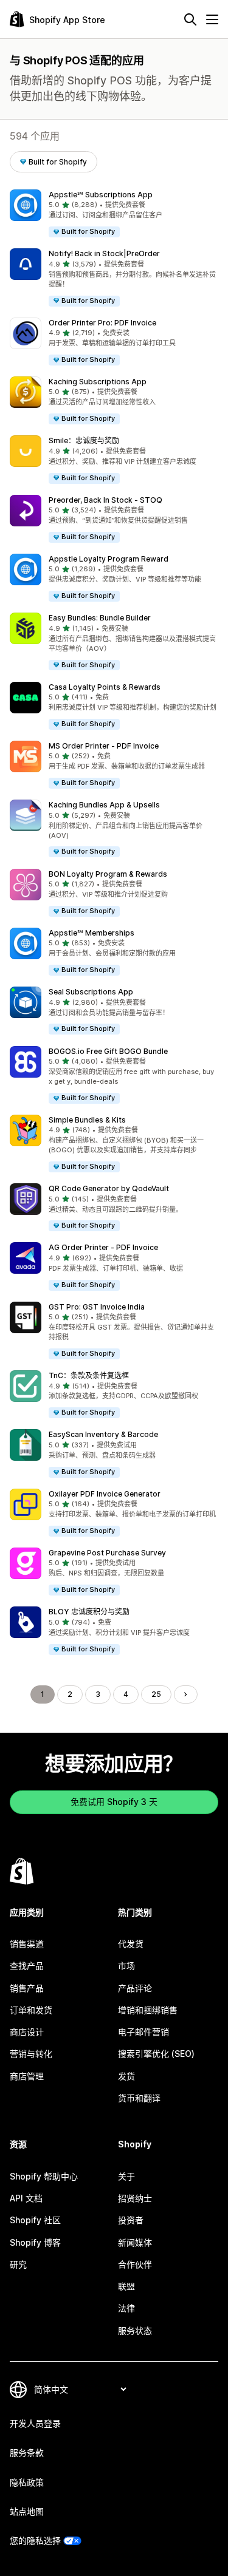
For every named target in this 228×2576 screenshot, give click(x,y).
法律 (126, 2308)
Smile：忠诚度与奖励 (84, 440)
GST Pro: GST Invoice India (97, 1307)
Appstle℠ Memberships (92, 933)
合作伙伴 (135, 2264)
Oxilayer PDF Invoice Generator (105, 1494)
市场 (126, 1966)
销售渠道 (27, 1944)
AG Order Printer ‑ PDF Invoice (103, 1247)
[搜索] (190, 19)
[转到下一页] (185, 1694)
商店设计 (27, 2032)
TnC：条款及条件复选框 (89, 1375)
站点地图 (27, 2511)
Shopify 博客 (35, 2242)
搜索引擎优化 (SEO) (156, 2054)
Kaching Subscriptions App (98, 382)
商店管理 (27, 2076)
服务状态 (135, 2330)
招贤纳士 (135, 2198)
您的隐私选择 (35, 2540)
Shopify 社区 (35, 2220)
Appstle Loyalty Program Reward (109, 559)
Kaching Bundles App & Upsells (104, 805)
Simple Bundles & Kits (87, 1120)
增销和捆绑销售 (148, 2010)
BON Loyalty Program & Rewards (108, 874)
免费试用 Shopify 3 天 (114, 1802)
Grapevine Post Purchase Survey (107, 1553)
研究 (18, 2264)
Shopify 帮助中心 (44, 2176)
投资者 (131, 2220)
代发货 (131, 1944)
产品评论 (135, 1988)
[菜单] (212, 19)
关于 (126, 2176)
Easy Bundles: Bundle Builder (100, 618)
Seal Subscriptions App (91, 992)
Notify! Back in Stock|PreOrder (104, 253)
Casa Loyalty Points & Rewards (105, 687)
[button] (114, 214)
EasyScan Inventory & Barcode (103, 1434)
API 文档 (26, 2198)
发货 (126, 2076)
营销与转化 (31, 2054)
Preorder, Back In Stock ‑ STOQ (105, 500)
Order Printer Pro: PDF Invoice (102, 323)
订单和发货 (31, 2010)
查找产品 (27, 1966)
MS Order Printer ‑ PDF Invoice (104, 746)
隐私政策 (27, 2482)
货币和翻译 (139, 2098)
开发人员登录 (35, 2423)
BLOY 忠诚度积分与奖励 (89, 1612)
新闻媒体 (135, 2242)
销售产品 (27, 1988)
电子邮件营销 (143, 2032)
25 (156, 1694)
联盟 (126, 2286)
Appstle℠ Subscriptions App (101, 195)
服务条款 (27, 2452)
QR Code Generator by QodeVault (109, 1188)
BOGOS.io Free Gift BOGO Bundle (108, 1051)
